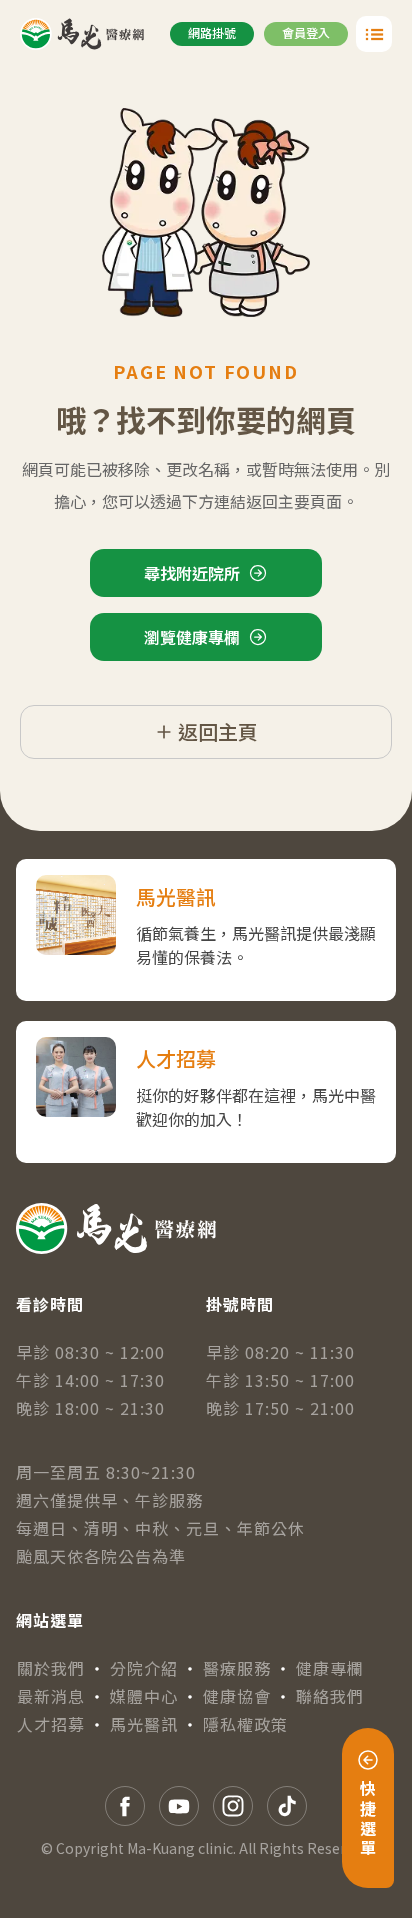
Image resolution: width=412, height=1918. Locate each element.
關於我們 (51, 1668)
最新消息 (51, 1696)
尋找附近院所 (192, 573)
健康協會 (237, 1696)
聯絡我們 (330, 1696)
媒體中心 (144, 1696)
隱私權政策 (245, 1724)
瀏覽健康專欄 (192, 637)
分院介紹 (144, 1668)
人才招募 (51, 1724)
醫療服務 (237, 1668)
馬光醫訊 (144, 1724)
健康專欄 (330, 1668)
